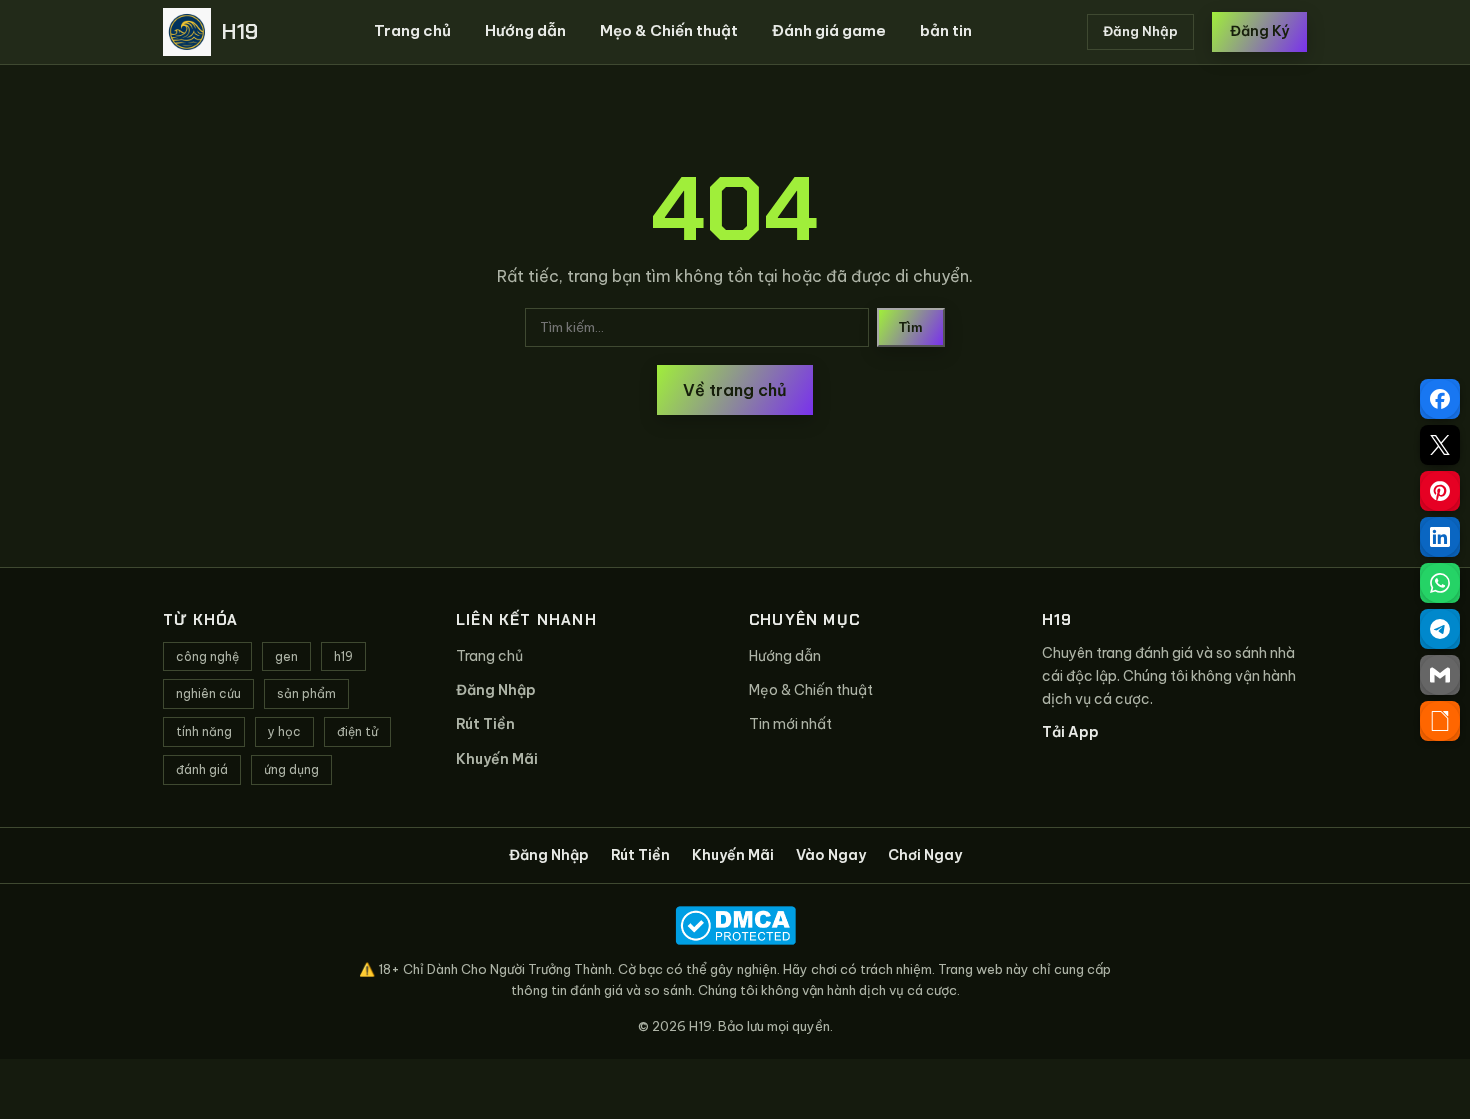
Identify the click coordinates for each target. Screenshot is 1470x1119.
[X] (1440, 445)
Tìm (911, 327)
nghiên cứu (208, 693)
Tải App (1070, 732)
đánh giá (202, 769)
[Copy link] (1440, 721)
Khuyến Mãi (497, 759)
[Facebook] (1440, 399)
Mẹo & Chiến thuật (669, 30)
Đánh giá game (829, 30)
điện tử (357, 731)
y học (284, 731)
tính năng (204, 731)
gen (286, 656)
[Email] (1440, 675)
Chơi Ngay (925, 855)
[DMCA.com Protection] (735, 925)
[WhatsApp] (1440, 583)
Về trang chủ (735, 390)
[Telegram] (1440, 629)
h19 (343, 656)
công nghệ (207, 656)
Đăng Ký (1259, 31)
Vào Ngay (831, 855)
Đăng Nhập (1140, 31)
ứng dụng (291, 769)
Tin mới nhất (790, 724)
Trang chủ (412, 30)
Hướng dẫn (525, 30)
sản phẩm (306, 693)
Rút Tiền (485, 724)
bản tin (946, 30)
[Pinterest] (1440, 491)
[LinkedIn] (1440, 537)
